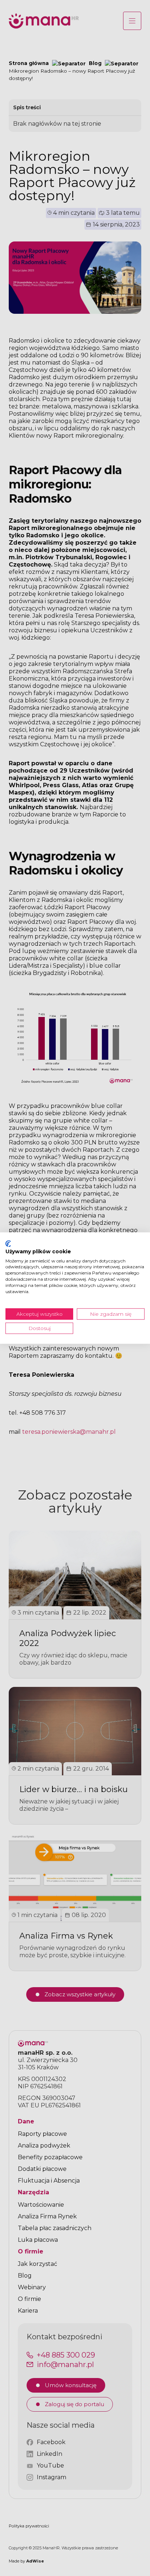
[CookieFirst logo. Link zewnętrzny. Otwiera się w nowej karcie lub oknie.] (8, 1244)
